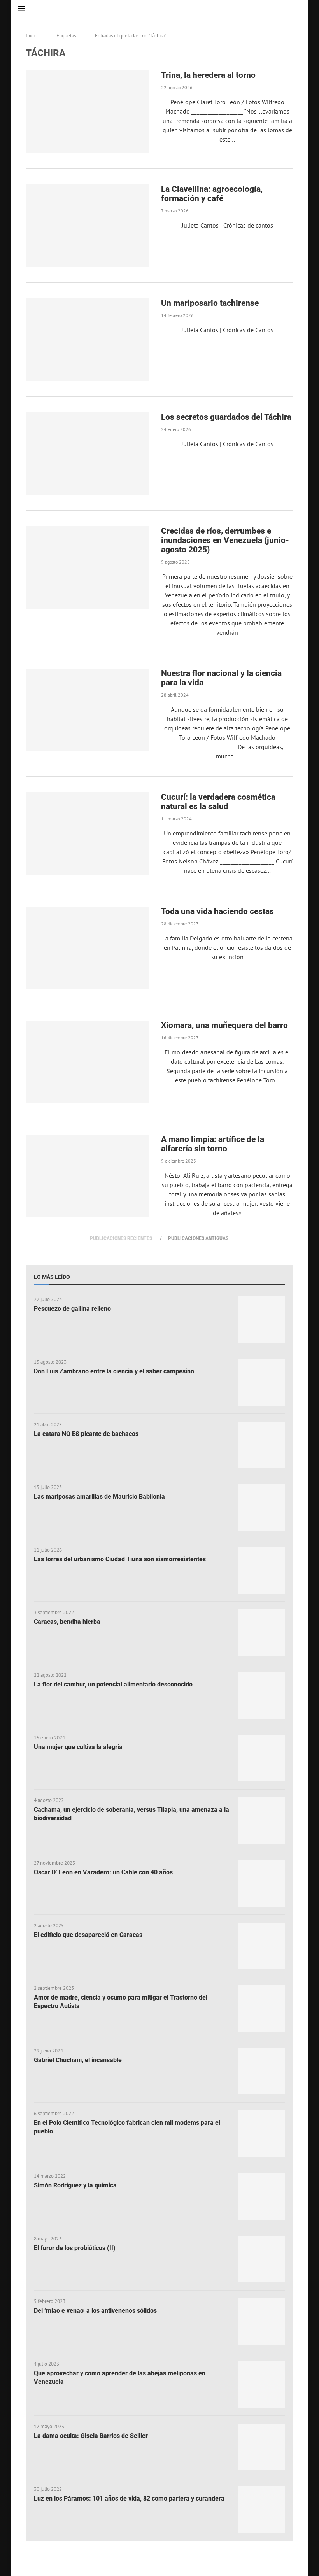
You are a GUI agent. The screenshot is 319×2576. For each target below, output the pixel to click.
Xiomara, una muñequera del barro (225, 1025)
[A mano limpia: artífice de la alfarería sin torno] (88, 1176)
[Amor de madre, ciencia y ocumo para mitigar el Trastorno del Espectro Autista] (262, 2009)
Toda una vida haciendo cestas (217, 911)
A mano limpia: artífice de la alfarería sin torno (213, 1144)
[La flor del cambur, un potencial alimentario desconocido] (262, 1695)
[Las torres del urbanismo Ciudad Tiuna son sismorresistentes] (262, 1570)
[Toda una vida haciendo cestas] (88, 948)
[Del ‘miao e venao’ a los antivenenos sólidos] (262, 2322)
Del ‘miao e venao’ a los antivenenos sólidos (95, 2311)
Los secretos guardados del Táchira (226, 417)
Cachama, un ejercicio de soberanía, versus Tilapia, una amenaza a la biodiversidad (131, 1814)
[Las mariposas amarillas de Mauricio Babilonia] (262, 1508)
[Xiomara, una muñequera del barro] (88, 1062)
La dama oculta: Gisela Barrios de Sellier (91, 2436)
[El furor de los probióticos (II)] (262, 2259)
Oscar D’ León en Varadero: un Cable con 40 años (103, 1872)
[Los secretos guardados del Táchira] (88, 454)
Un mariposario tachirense (210, 303)
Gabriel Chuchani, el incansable (78, 2060)
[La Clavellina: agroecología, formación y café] (88, 226)
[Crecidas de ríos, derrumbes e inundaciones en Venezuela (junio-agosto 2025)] (88, 567)
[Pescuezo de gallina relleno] (262, 1320)
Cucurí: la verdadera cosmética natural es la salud (218, 802)
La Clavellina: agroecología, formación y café (212, 194)
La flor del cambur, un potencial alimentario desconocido (113, 1684)
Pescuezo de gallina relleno (72, 1309)
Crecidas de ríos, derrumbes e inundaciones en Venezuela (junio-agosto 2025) (225, 540)
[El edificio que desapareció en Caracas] (262, 1946)
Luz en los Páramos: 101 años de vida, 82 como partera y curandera (129, 2498)
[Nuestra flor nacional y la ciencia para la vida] (88, 710)
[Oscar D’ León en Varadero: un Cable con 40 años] (262, 1883)
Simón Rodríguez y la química (75, 2185)
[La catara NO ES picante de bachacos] (262, 1445)
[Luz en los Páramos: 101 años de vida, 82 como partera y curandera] (262, 2509)
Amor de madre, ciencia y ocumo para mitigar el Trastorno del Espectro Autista (121, 2002)
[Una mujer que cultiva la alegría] (262, 1758)
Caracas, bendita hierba (67, 1622)
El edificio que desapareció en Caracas (88, 1935)
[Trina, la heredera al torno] (88, 112)
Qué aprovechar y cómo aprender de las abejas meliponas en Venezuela (120, 2377)
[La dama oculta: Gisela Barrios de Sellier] (262, 2447)
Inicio (32, 36)
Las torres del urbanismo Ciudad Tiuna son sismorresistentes (120, 1559)
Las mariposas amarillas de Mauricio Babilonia (99, 1496)
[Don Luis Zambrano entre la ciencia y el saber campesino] (262, 1382)
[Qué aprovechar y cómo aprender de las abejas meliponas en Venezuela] (262, 2384)
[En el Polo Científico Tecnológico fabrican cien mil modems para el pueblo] (262, 2134)
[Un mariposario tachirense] (88, 340)
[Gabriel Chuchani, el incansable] (262, 2071)
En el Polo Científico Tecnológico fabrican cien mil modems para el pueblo (127, 2127)
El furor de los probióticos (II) (75, 2248)
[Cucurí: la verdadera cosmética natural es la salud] (88, 834)
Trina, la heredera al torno (208, 75)
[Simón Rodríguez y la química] (262, 2196)
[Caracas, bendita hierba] (262, 1633)
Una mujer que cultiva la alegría (78, 1747)
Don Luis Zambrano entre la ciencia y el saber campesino (114, 1371)
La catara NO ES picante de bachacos (86, 1434)
